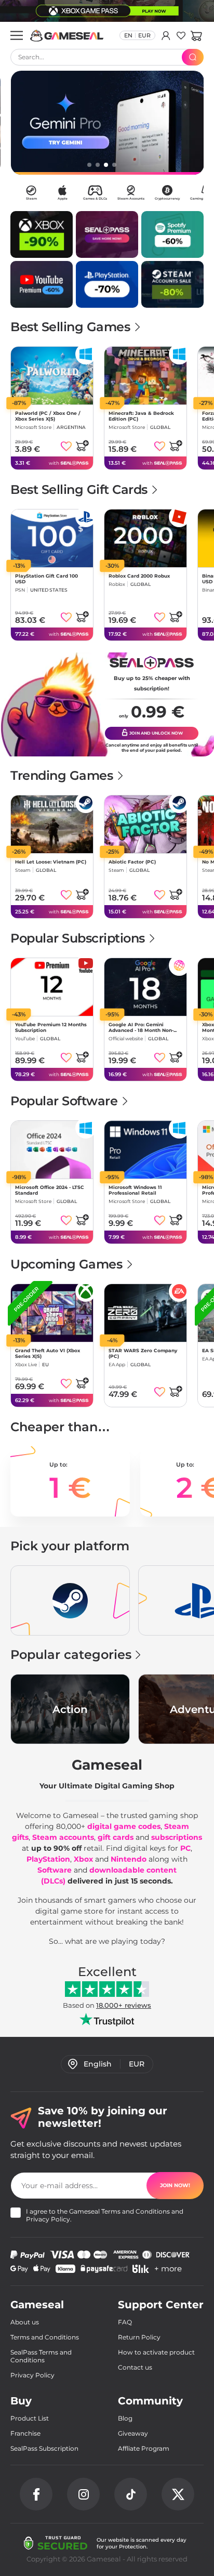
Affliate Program (144, 2448)
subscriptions (177, 1837)
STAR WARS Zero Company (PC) (143, 1353)
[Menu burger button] (17, 35)
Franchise (25, 2433)
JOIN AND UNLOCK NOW (156, 733)
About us (25, 2322)
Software (55, 1870)
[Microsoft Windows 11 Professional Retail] (145, 1150)
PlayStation (48, 1859)
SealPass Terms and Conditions (41, 2356)
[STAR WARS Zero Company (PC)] (145, 1313)
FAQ (125, 2322)
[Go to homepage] (67, 36)
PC (185, 1848)
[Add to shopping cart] (82, 446)
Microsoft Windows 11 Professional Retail (135, 1190)
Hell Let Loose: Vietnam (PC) (51, 862)
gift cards (116, 1837)
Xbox (83, 1859)
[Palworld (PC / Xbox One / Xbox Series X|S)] (52, 376)
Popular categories (71, 1655)
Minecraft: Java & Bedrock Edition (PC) (141, 416)
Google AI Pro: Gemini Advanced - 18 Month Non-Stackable (141, 1027)
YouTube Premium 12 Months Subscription (51, 1027)
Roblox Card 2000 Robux (139, 576)
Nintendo (129, 1859)
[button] (196, 35)
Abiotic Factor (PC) (132, 862)
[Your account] (166, 35)
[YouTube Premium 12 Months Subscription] (52, 987)
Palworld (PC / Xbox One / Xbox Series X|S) (48, 416)
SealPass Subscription (44, 2448)
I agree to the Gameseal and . (105, 2215)
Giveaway (133, 2433)
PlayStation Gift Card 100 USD (46, 579)
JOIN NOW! (175, 2185)
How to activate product (156, 2352)
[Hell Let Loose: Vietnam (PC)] (52, 824)
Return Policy (139, 2337)
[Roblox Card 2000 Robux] (145, 538)
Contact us (135, 2367)
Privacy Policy (48, 2219)
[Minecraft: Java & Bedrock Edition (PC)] (145, 376)
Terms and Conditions (136, 2211)
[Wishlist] (181, 35)
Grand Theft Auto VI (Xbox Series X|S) (48, 1353)
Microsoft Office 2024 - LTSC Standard (50, 1190)
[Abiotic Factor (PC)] (145, 824)
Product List (30, 2418)
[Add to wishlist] (66, 446)
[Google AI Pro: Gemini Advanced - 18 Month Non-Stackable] (145, 987)
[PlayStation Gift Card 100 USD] (52, 538)
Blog (125, 2418)
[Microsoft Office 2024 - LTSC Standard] (52, 1150)
